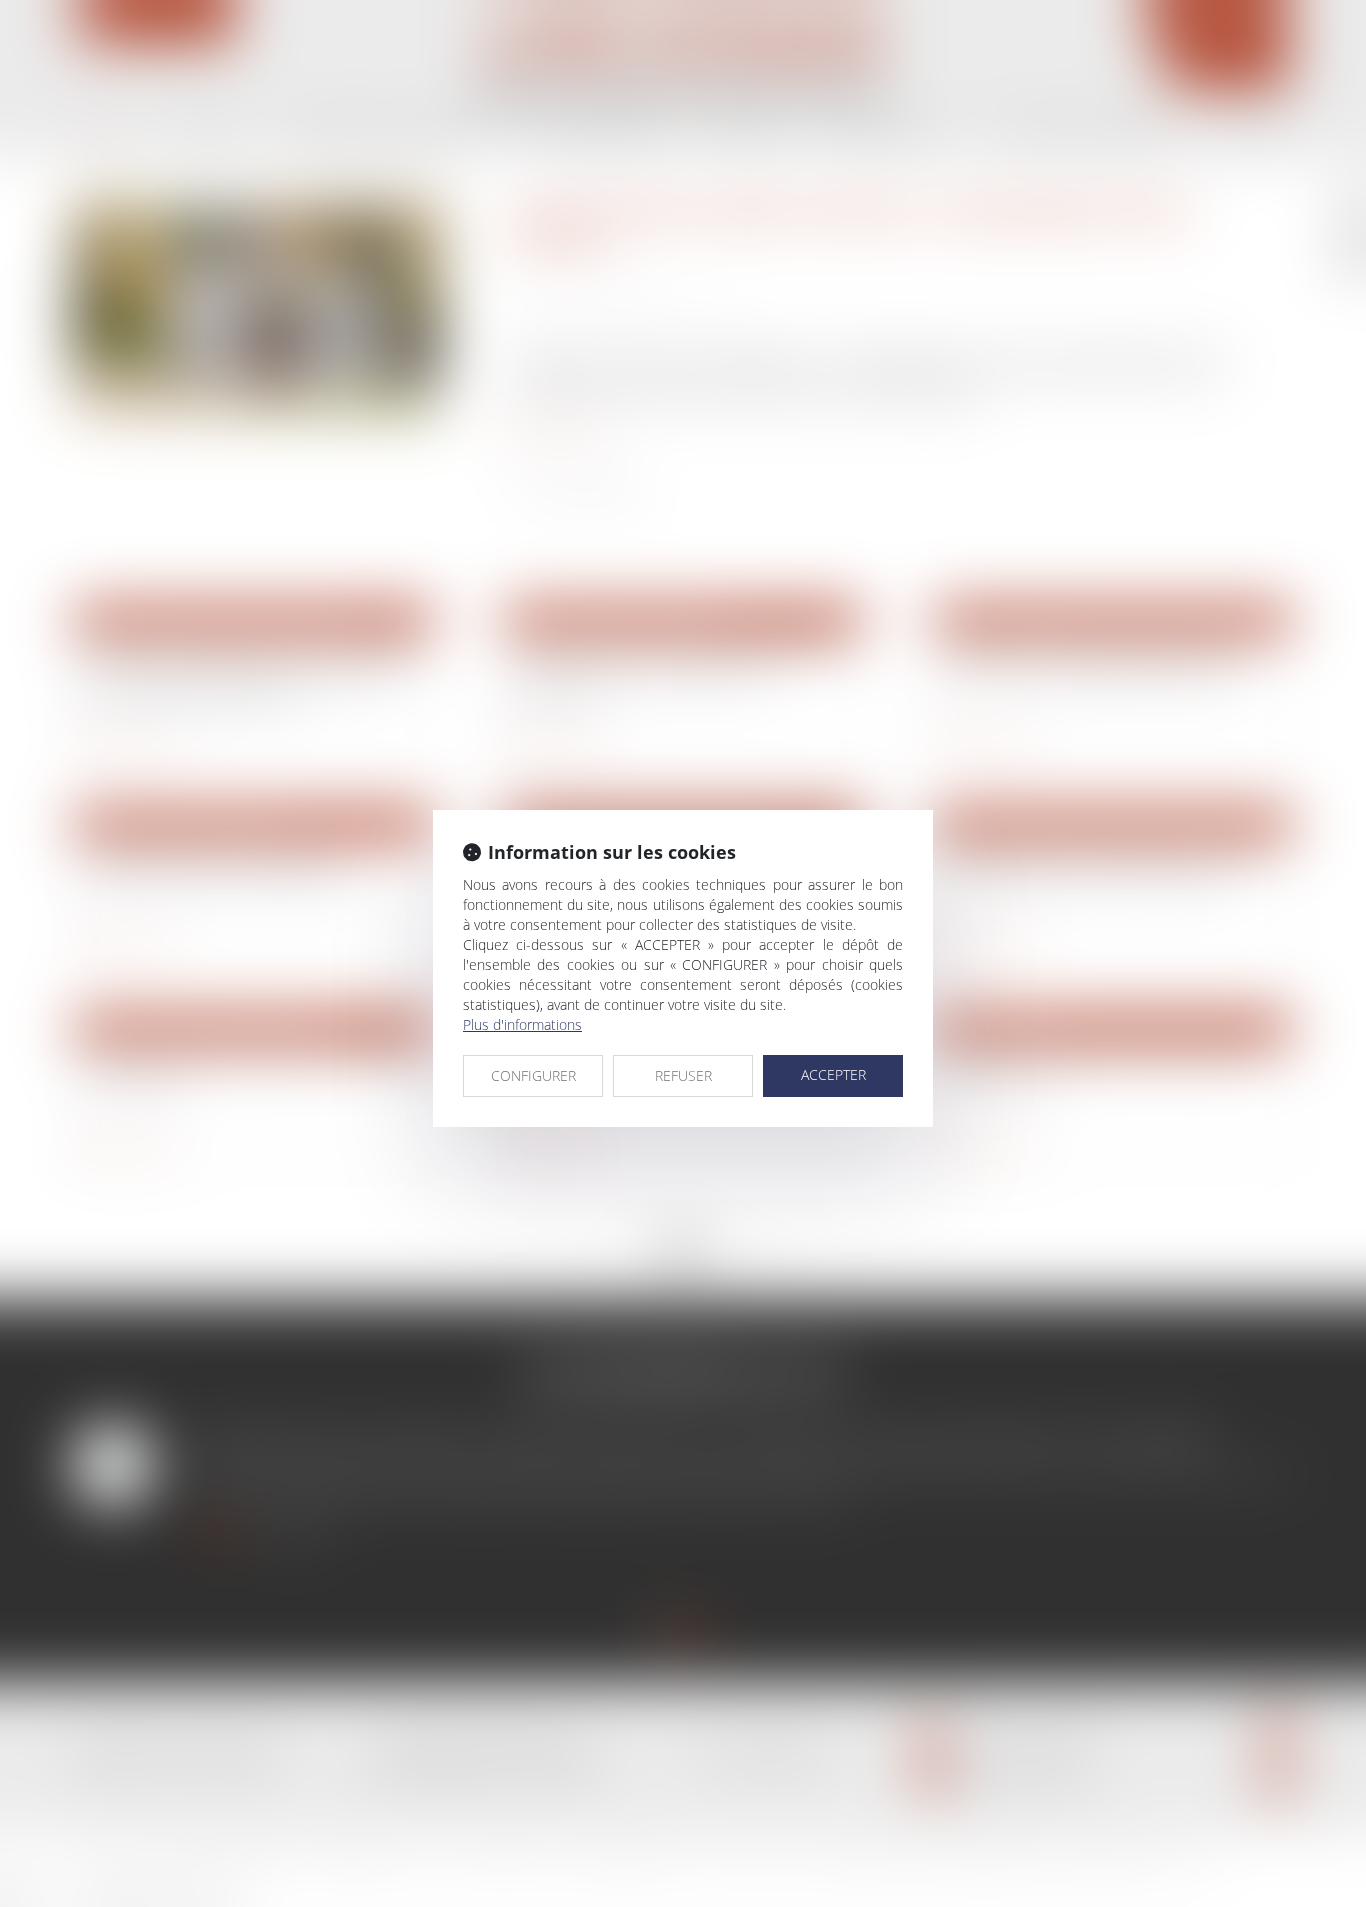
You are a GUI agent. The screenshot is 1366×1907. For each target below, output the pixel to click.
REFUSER (683, 1075)
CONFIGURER (533, 1075)
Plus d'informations (522, 1024)
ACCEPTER (833, 1074)
